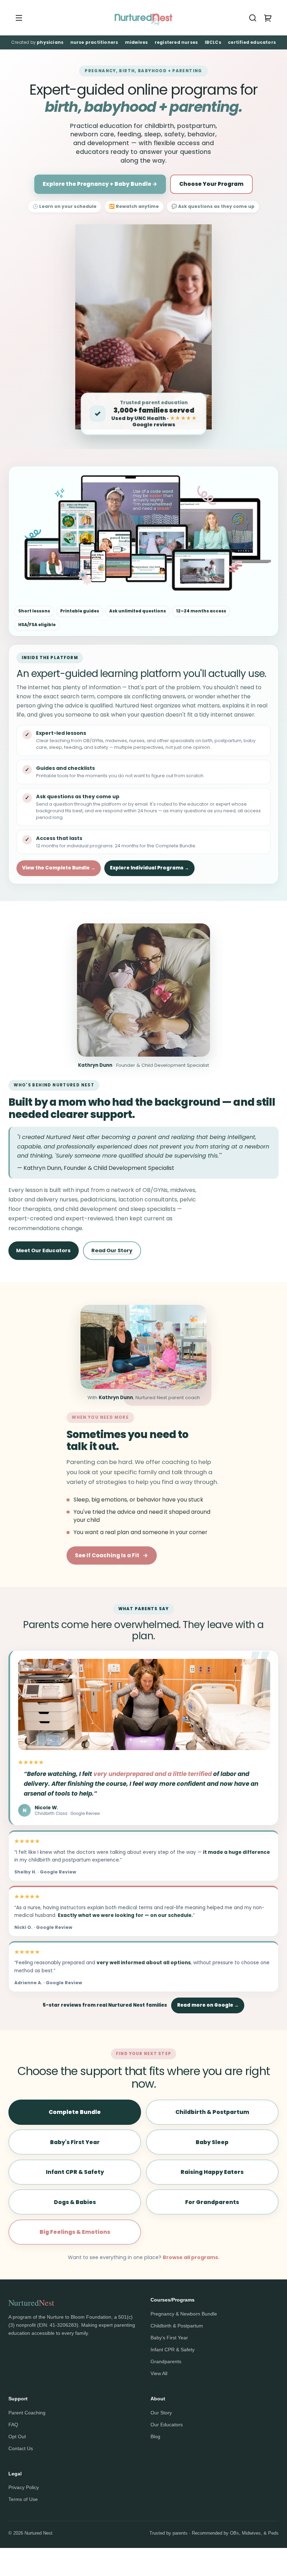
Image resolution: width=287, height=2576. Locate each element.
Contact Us (21, 2448)
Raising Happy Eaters (212, 2172)
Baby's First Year (75, 2142)
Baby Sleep (212, 2142)
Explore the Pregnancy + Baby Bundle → (100, 184)
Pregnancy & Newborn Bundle (184, 2314)
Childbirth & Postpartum (212, 2112)
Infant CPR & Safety (75, 2172)
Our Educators (167, 2425)
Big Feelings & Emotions (75, 2232)
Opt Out (17, 2436)
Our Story (161, 2413)
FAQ (13, 2425)
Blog (155, 2436)
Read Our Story (112, 1250)
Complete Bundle (75, 2112)
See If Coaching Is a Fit (107, 1555)
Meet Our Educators (43, 1250)
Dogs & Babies (75, 2202)
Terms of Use (23, 2499)
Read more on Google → (208, 2005)
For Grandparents (212, 2202)
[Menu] (19, 18)
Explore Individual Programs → (149, 868)
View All (159, 2373)
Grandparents (166, 2361)
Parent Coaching (27, 2413)
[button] (253, 18)
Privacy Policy (24, 2487)
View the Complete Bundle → (59, 868)
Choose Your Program (211, 184)
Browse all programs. (191, 2257)
